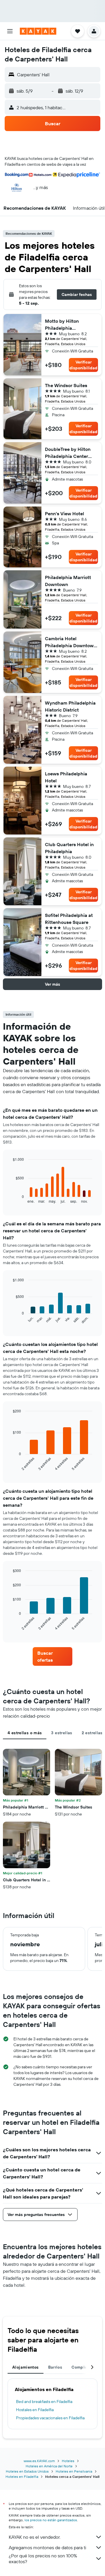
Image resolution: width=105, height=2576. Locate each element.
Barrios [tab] (55, 2367)
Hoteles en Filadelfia (22, 2477)
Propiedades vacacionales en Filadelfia (50, 2418)
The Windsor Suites (66, 385)
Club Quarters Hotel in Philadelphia (69, 848)
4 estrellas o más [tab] (25, 1733)
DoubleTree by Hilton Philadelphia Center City (68, 453)
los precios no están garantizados (51, 2520)
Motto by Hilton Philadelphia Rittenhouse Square (67, 325)
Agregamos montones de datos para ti (47, 2547)
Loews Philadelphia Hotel (66, 777)
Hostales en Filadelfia (35, 2410)
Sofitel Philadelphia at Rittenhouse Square (69, 919)
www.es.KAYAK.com (39, 2461)
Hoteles (68, 2461)
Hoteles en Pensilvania (74, 2471)
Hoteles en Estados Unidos (27, 2471)
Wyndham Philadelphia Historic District (70, 706)
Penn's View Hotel (64, 514)
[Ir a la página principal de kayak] (38, 31)
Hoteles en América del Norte (49, 2466)
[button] (10, 31)
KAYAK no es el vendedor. (35, 2537)
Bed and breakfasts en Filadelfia (44, 2402)
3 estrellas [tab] (62, 1733)
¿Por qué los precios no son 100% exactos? (43, 2559)
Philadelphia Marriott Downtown (68, 581)
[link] (52, 1656)
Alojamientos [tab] (26, 2367)
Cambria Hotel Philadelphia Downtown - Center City (71, 642)
